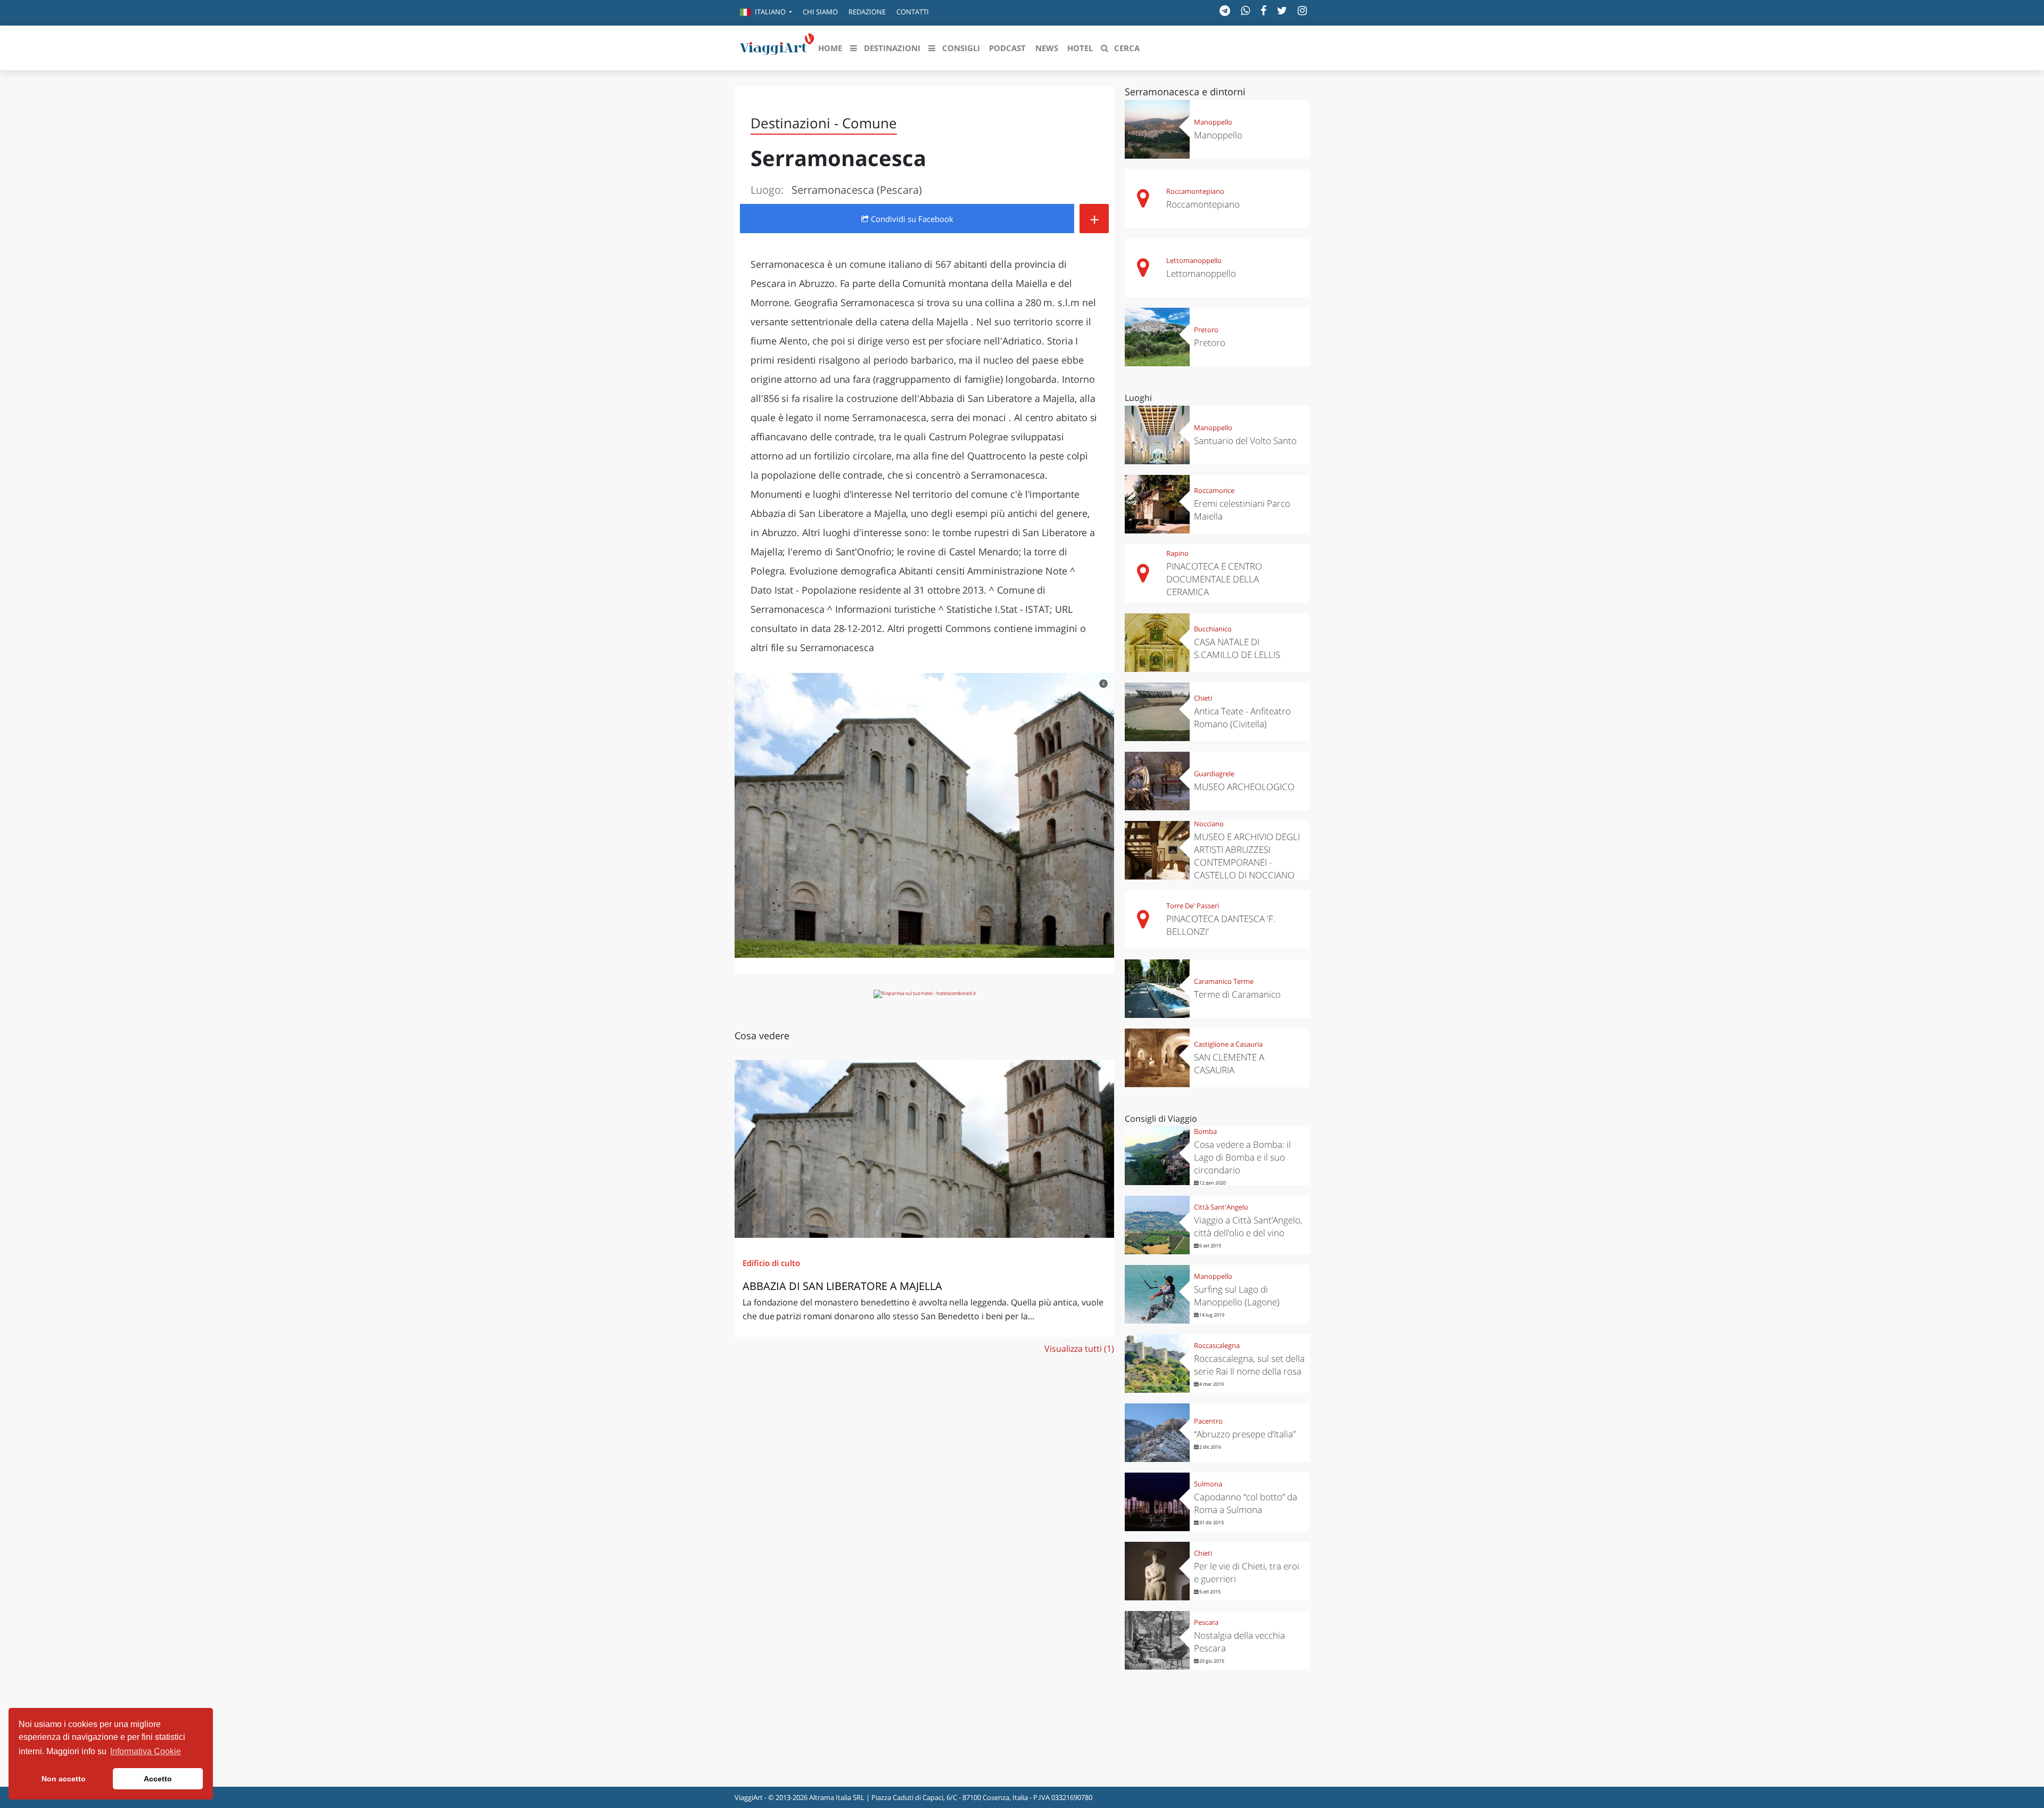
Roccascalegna (1217, 1345)
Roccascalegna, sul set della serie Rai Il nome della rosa (1249, 1365)
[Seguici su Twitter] (1282, 10)
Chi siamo (820, 12)
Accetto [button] (158, 1779)
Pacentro (1208, 1421)
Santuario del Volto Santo (1245, 441)
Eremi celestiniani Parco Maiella (1242, 510)
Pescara (1206, 1622)
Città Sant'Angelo (1221, 1207)
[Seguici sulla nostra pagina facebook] (1263, 10)
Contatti (913, 12)
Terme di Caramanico (1237, 994)
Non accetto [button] (64, 1779)
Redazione (867, 12)
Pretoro (1206, 330)
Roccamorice (1214, 490)
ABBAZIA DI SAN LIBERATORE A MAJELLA (842, 1286)
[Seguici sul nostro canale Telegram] (1225, 10)
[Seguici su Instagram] (1302, 10)
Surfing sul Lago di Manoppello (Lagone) (1237, 1296)
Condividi (911, 219)
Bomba (1205, 1131)
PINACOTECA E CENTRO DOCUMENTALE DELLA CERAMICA (1214, 579)
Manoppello (1213, 122)
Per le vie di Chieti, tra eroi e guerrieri (1247, 1572)
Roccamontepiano (1195, 191)
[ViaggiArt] (777, 47)
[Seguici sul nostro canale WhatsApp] (1245, 10)
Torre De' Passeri (1193, 906)
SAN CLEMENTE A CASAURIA (1229, 1063)
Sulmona (1208, 1484)
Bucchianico (1213, 629)
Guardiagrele (1214, 774)
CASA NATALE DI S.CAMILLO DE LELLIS (1237, 648)
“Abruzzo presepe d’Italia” (1245, 1434)
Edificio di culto (771, 1263)
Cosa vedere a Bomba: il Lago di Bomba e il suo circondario (1242, 1157)
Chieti (1203, 698)
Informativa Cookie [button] (146, 1751)
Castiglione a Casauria (1228, 1044)
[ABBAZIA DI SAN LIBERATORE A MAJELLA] (924, 1149)
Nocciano (1209, 824)
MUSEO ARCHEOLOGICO (1244, 787)
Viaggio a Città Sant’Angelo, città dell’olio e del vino (1248, 1226)
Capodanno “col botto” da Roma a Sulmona (1246, 1503)
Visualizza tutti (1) (1079, 1349)
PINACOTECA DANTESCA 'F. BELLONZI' (1221, 925)
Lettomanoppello (1194, 260)
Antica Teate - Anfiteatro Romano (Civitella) (1242, 717)
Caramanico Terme (1224, 981)
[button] (766, 13)
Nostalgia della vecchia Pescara (1239, 1642)
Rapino (1177, 553)
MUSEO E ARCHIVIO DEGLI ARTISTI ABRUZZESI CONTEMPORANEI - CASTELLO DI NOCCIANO (1247, 856)
